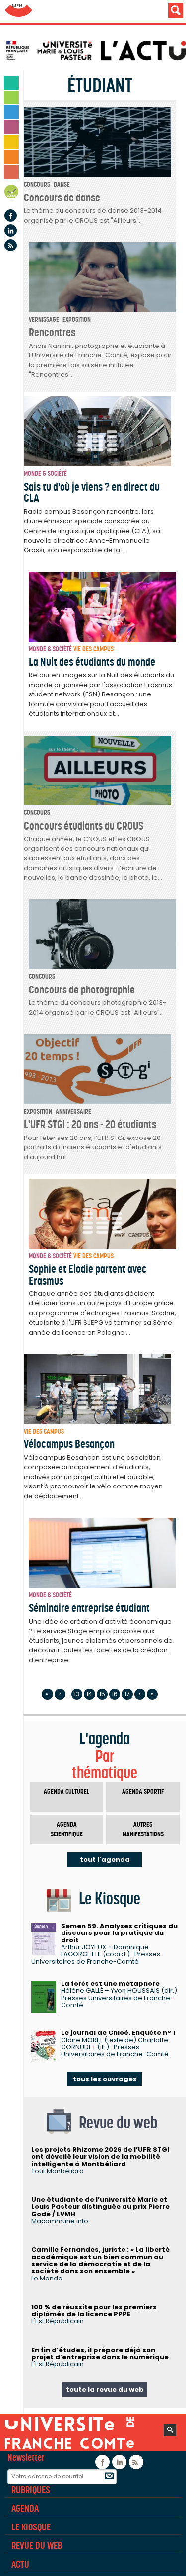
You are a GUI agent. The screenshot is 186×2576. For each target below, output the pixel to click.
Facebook (11, 216)
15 (102, 1694)
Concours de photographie (82, 990)
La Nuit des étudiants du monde (92, 662)
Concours (37, 184)
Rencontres (52, 332)
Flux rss (11, 245)
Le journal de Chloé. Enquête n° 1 (118, 2033)
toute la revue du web (105, 2390)
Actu (20, 2564)
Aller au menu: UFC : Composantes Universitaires (19, 11)
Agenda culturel (66, 1792)
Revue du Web (37, 2545)
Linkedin (11, 230)
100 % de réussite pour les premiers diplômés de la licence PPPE (94, 2310)
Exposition (77, 320)
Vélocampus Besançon (69, 1444)
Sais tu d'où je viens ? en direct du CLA (92, 492)
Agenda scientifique (67, 1829)
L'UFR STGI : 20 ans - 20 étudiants (90, 1124)
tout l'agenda (105, 1859)
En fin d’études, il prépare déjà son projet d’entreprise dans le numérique (100, 2353)
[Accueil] (95, 50)
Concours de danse (62, 198)
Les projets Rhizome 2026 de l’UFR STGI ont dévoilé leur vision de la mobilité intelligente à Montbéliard (100, 2157)
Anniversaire (73, 1112)
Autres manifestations (143, 1829)
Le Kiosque (31, 2527)
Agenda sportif (143, 1792)
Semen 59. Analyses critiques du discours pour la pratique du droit (119, 1933)
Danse (62, 184)
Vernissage (44, 320)
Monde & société (45, 473)
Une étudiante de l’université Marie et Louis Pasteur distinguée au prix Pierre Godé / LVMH (100, 2207)
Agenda (12, 193)
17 (127, 1694)
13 (77, 1694)
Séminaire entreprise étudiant (89, 1608)
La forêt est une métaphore (110, 1984)
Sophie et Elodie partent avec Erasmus (88, 1274)
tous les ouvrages (105, 2079)
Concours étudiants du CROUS (84, 826)
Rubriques (31, 2490)
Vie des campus (93, 649)
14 (89, 1694)
